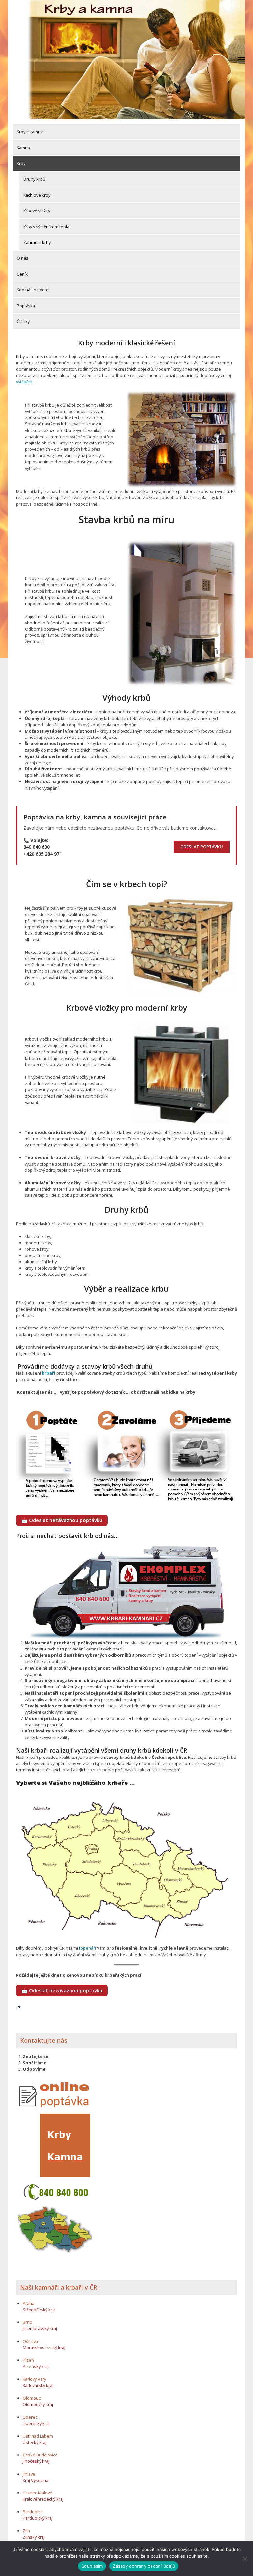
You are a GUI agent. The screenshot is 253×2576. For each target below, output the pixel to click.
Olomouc (32, 2398)
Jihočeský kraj (36, 2461)
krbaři (49, 1373)
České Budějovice (40, 2455)
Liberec (30, 2417)
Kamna (23, 148)
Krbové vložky (37, 211)
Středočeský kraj (39, 2310)
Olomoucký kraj (38, 2404)
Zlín (26, 2531)
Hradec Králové (38, 2493)
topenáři (87, 1948)
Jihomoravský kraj (40, 2328)
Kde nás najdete (33, 290)
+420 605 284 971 (43, 854)
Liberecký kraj (36, 2423)
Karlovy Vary (34, 2379)
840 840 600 (37, 847)
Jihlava (29, 2474)
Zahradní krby (37, 242)
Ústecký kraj (35, 2442)
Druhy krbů (34, 179)
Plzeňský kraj (36, 2366)
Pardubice (33, 2512)
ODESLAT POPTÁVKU (202, 847)
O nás (23, 258)
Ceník (22, 274)
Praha (28, 2303)
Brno (28, 2322)
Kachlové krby (37, 195)
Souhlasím (92, 2566)
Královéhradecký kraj (43, 2499)
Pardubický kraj (38, 2518)
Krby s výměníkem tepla (46, 227)
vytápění (24, 382)
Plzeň (28, 2360)
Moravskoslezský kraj (44, 2348)
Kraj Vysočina (36, 2480)
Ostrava (30, 2341)
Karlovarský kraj (38, 2385)
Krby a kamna (30, 132)
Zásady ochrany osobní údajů (144, 2566)
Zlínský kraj (34, 2537)
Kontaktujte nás (44, 2040)
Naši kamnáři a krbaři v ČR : (60, 2287)
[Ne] (245, 2559)
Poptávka (26, 306)
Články (23, 321)
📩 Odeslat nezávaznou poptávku (62, 1520)
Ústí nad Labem (38, 2436)
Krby (21, 163)
